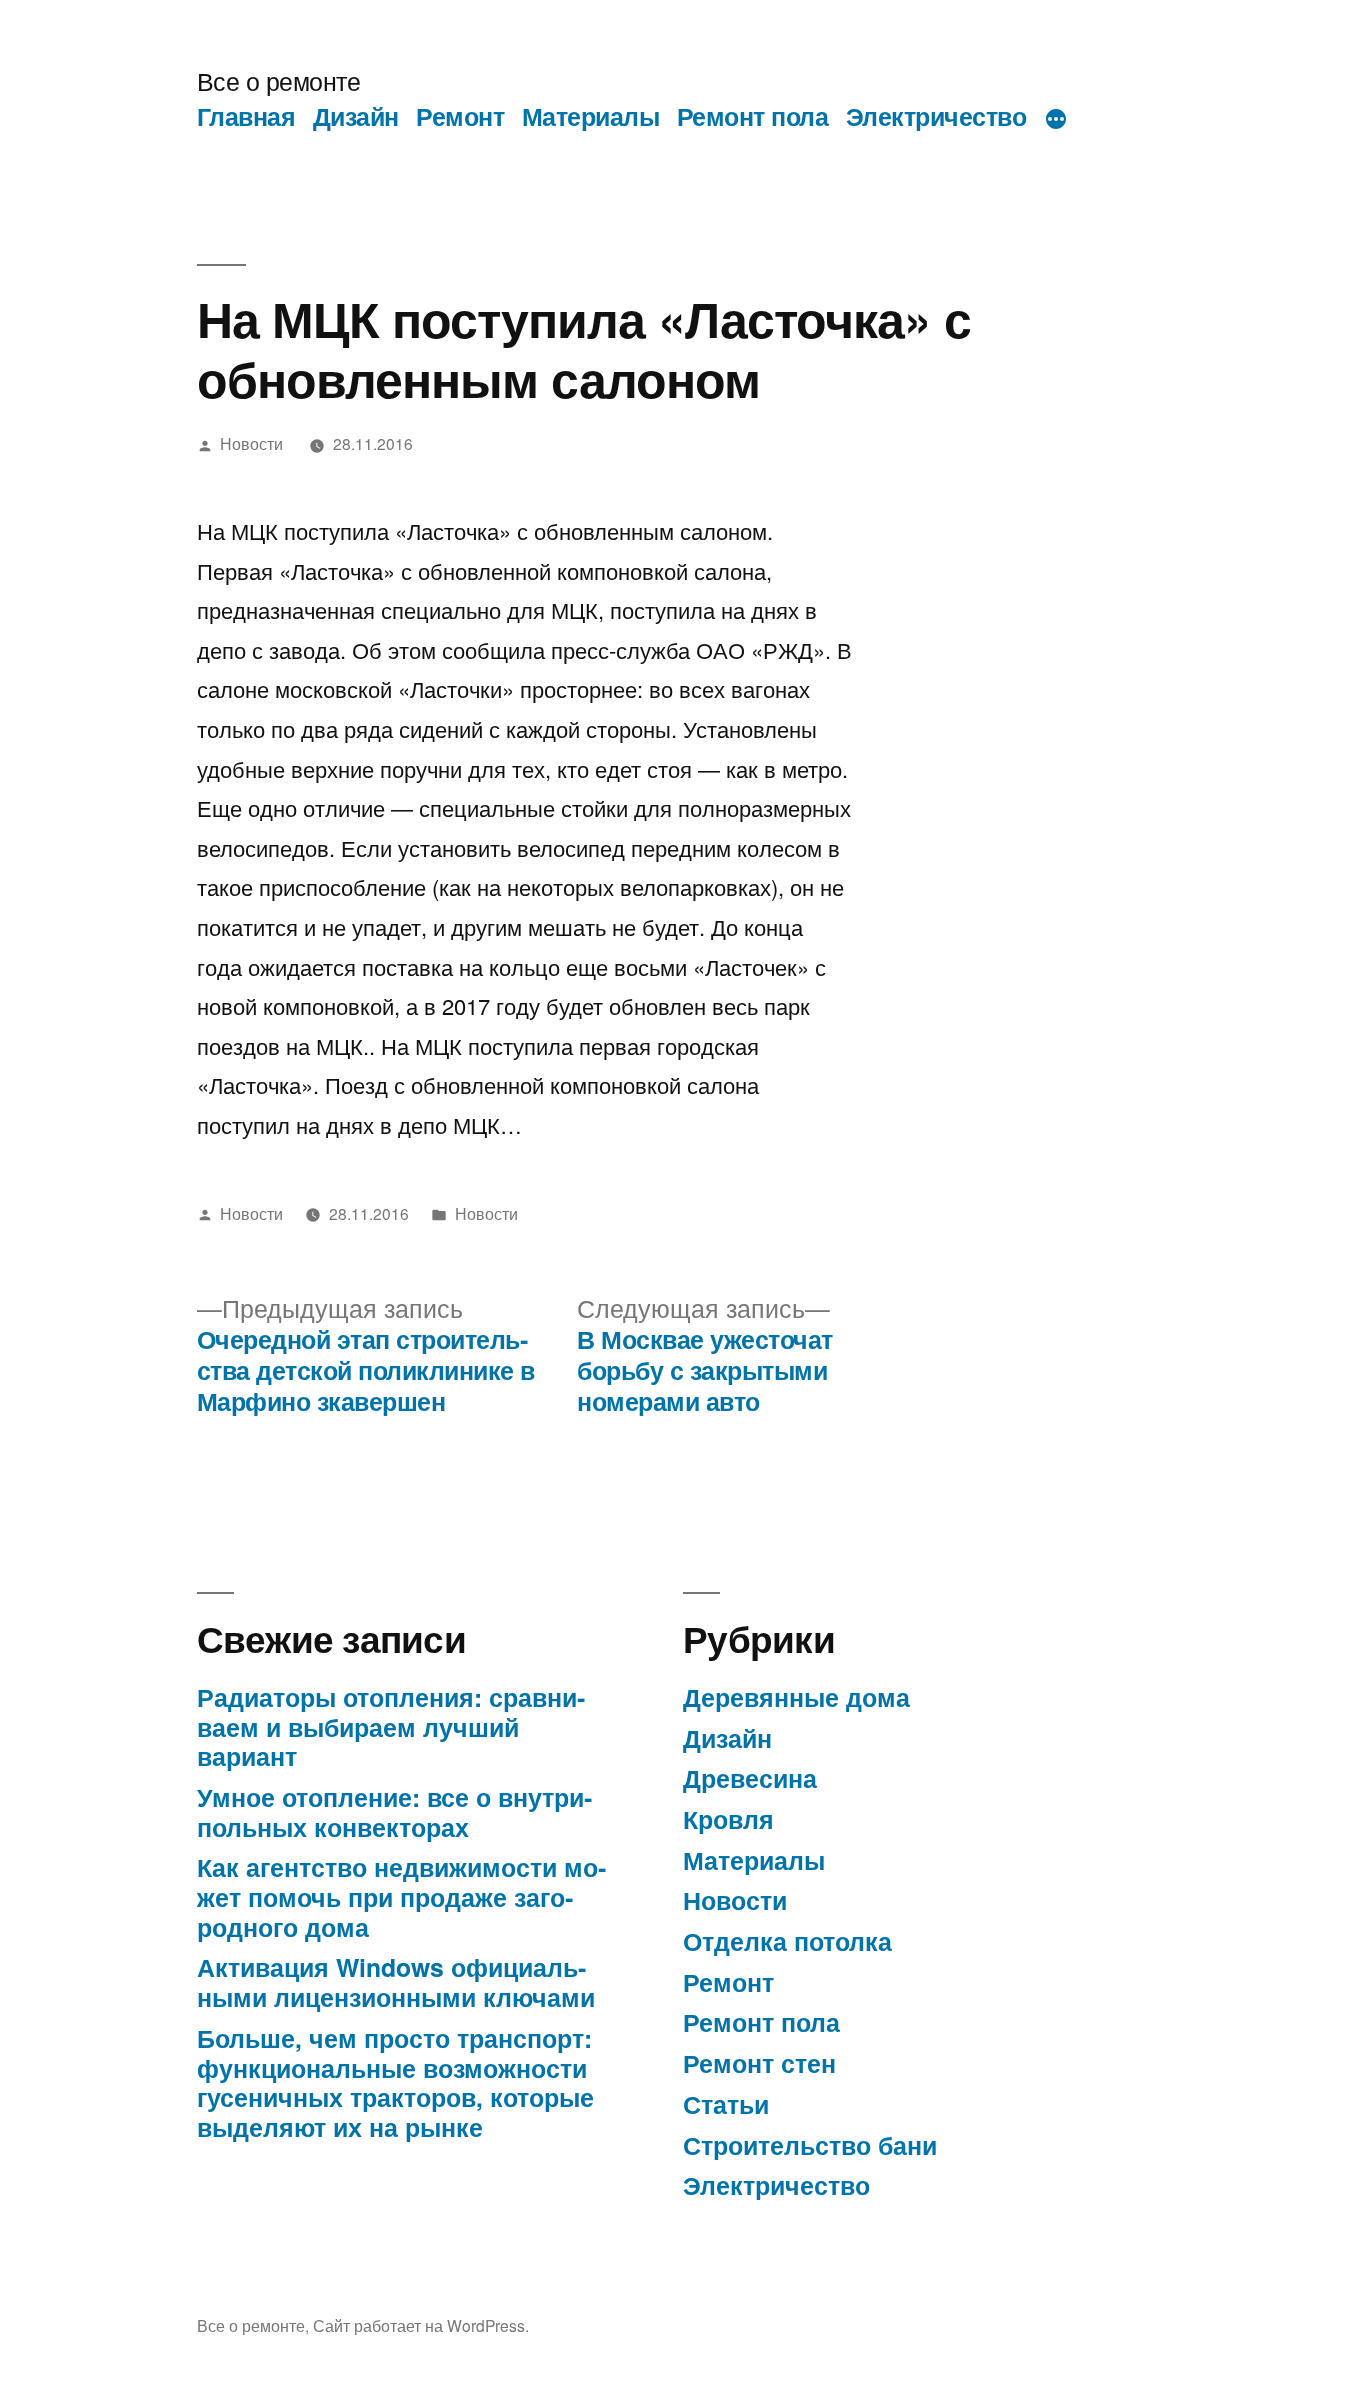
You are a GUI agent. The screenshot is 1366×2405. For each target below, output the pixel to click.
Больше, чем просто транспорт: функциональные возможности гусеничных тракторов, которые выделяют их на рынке (395, 2082)
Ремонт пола (753, 116)
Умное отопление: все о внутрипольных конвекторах (394, 1812)
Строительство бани (810, 2145)
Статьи (726, 2104)
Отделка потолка (787, 1941)
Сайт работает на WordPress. (421, 2325)
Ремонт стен (759, 2063)
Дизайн (356, 116)
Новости (251, 443)
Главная (246, 116)
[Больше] (1056, 120)
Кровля (728, 1819)
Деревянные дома (796, 1697)
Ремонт (460, 116)
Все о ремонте (279, 80)
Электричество (936, 116)
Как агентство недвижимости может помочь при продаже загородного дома (401, 1896)
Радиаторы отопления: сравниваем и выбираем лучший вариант (391, 1726)
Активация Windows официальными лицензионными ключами (396, 1982)
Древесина (750, 1778)
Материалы (591, 116)
